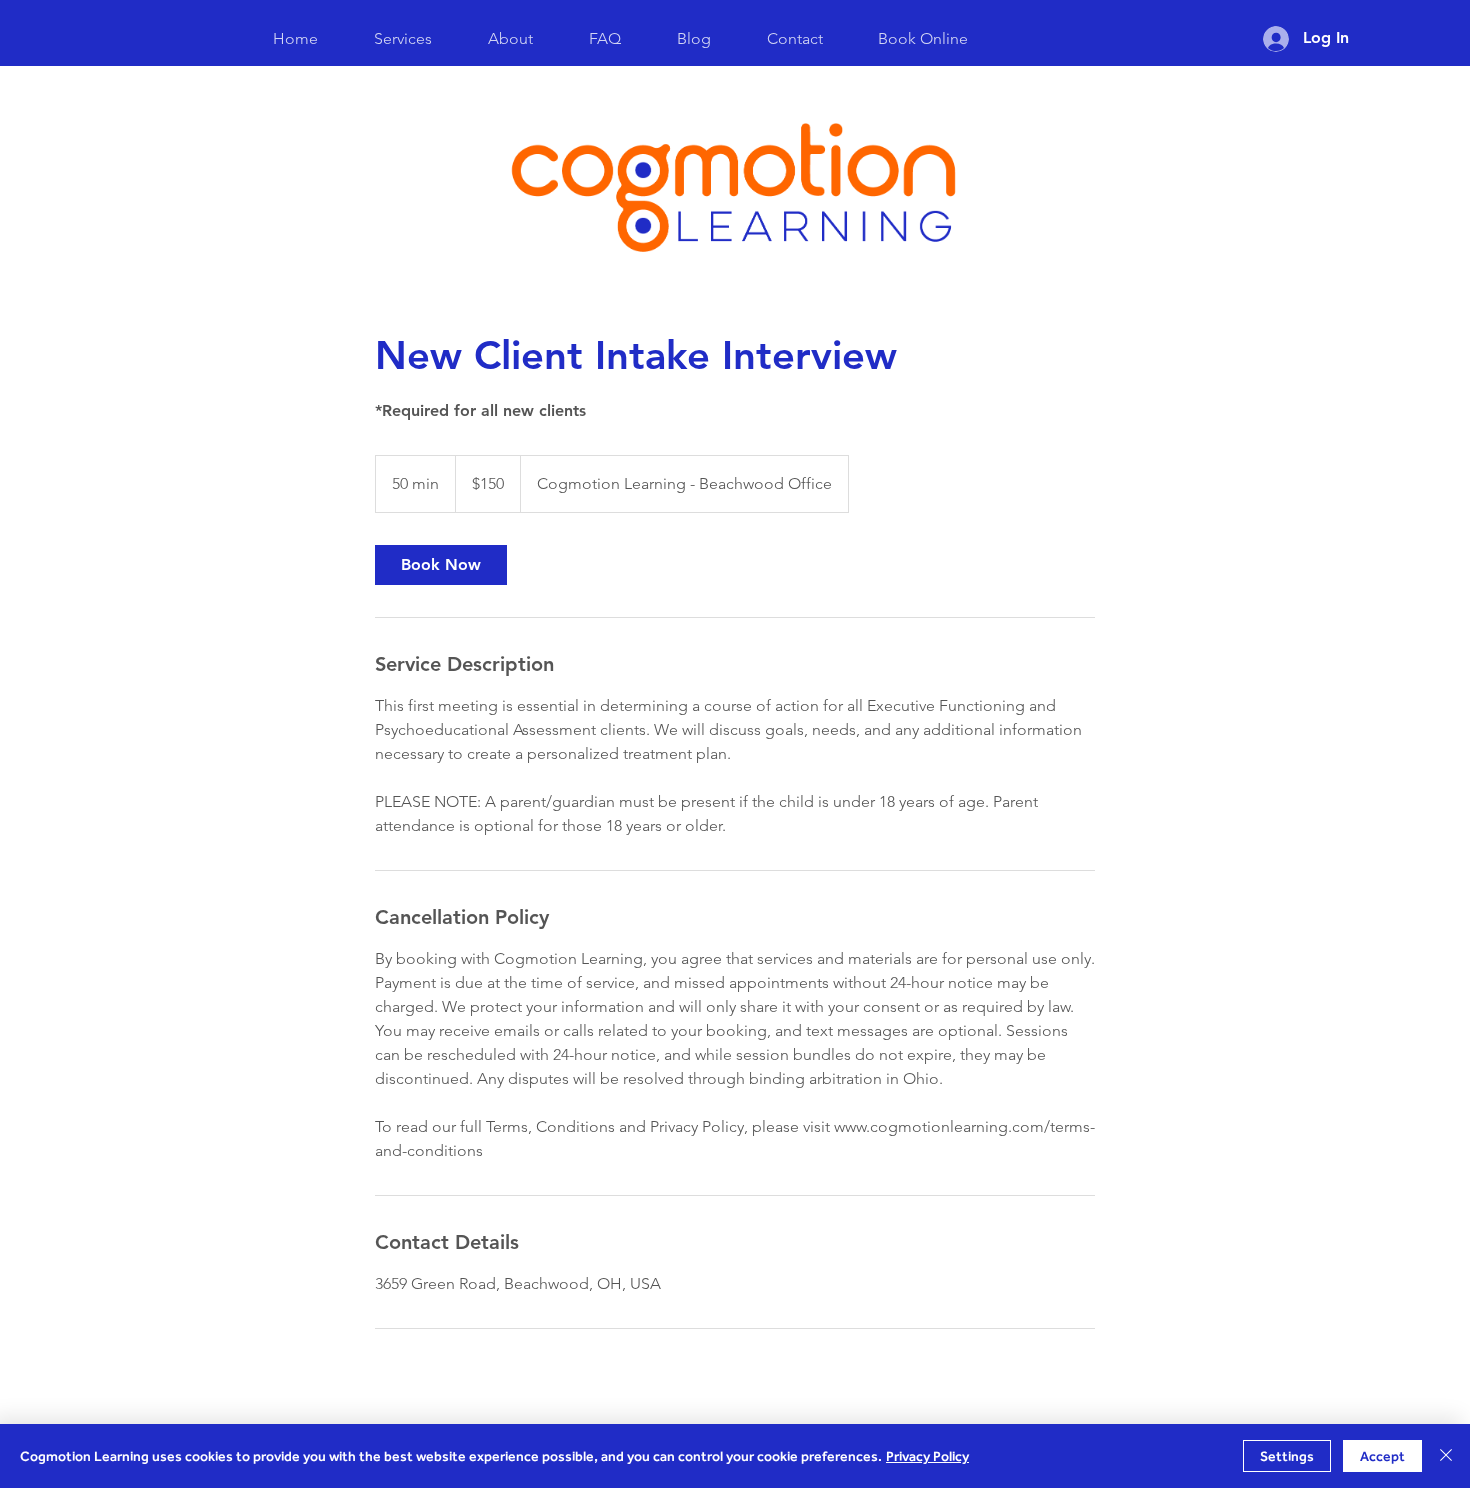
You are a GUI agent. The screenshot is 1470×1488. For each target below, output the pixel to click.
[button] (922, 38)
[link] (441, 565)
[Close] (1446, 1456)
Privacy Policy (927, 1456)
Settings (1287, 1456)
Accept (1382, 1456)
